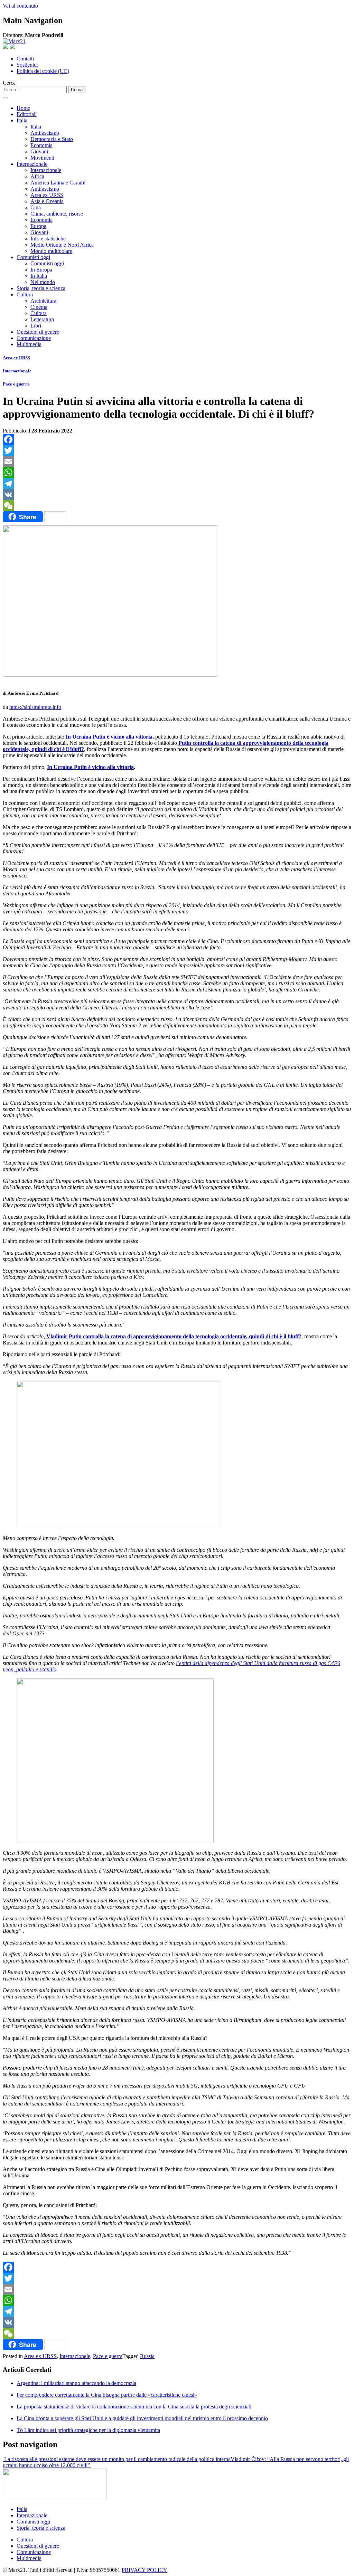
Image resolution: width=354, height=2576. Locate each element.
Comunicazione (34, 338)
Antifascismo (45, 133)
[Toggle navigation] (6, 98)
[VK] (177, 495)
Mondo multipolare (51, 251)
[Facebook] (177, 439)
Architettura (43, 301)
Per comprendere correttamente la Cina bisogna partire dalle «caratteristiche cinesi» (107, 2395)
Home (23, 108)
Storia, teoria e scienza (41, 288)
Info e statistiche (48, 239)
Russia (147, 2356)
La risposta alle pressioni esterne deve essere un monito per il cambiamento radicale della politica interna (117, 2459)
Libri (36, 326)
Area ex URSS (47, 195)
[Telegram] (177, 484)
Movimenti (42, 158)
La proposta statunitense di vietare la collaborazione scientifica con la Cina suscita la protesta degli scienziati (134, 2407)
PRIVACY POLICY (145, 2570)
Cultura (25, 294)
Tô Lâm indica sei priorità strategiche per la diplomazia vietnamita (88, 2430)
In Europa (41, 270)
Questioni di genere (38, 332)
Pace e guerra (16, 384)
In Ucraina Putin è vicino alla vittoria (109, 737)
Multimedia (29, 344)
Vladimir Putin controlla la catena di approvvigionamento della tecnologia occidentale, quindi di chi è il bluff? (174, 1336)
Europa (38, 226)
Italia (22, 120)
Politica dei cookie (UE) (43, 71)
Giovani (39, 151)
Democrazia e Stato (52, 139)
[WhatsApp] (177, 473)
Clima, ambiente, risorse (57, 214)
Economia (41, 145)
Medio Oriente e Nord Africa (62, 245)
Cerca (9, 83)
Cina (36, 207)
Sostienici (27, 65)
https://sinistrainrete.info (35, 707)
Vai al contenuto (20, 6)
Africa (37, 176)
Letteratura (42, 319)
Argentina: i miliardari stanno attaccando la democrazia (76, 2383)
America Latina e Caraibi (58, 183)
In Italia (39, 276)
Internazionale (32, 164)
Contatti (25, 59)
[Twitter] (177, 450)
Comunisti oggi (33, 257)
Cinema (39, 307)
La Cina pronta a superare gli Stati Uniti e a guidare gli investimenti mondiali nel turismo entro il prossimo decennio (142, 2418)
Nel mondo (43, 282)
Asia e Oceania (47, 201)
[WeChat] (177, 506)
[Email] (177, 462)
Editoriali (27, 114)
